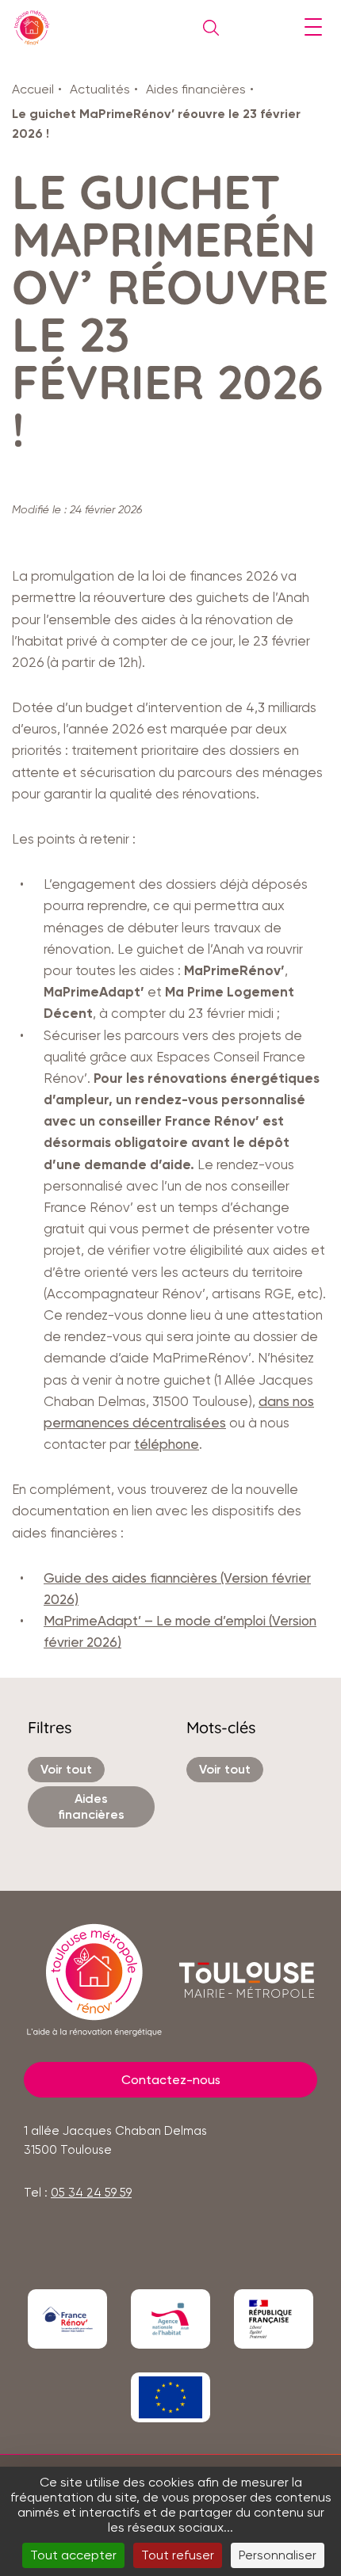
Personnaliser (278, 2555)
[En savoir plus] (67, 2319)
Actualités (100, 89)
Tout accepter (73, 2555)
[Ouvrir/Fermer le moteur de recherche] (207, 28)
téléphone (167, 1444)
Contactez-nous (171, 2080)
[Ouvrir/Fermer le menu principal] (313, 28)
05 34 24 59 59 (91, 2193)
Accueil (33, 89)
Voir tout (66, 1769)
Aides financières (196, 89)
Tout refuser (178, 2555)
